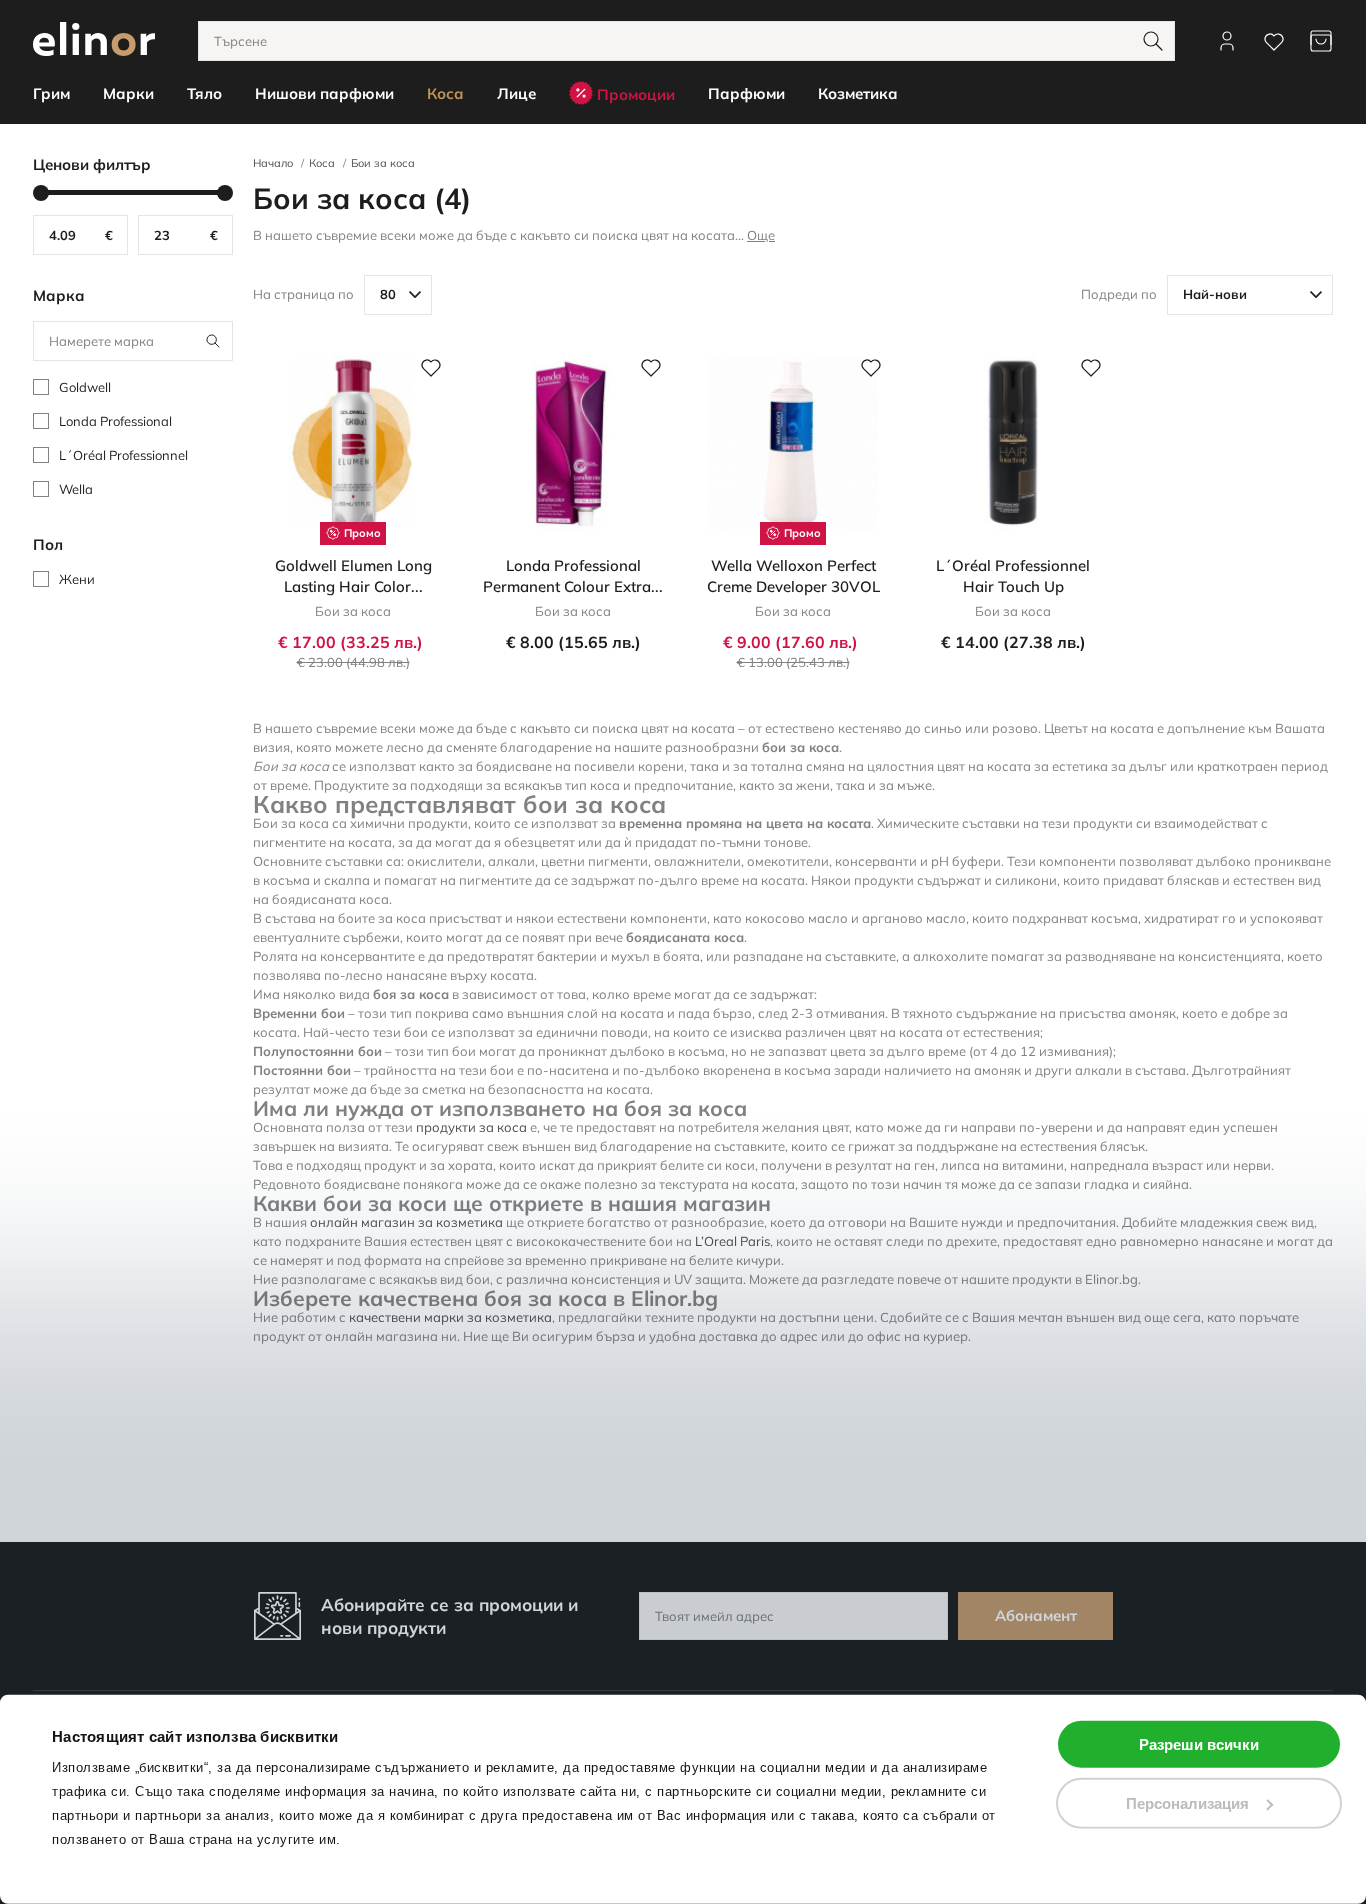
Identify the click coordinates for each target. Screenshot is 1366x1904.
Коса (322, 163)
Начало (273, 163)
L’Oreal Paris (732, 1241)
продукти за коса (471, 1127)
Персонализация (1187, 1802)
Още (761, 235)
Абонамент (1036, 1615)
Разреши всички (1199, 1744)
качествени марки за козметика (450, 1317)
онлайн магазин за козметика (406, 1222)
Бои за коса (383, 163)
